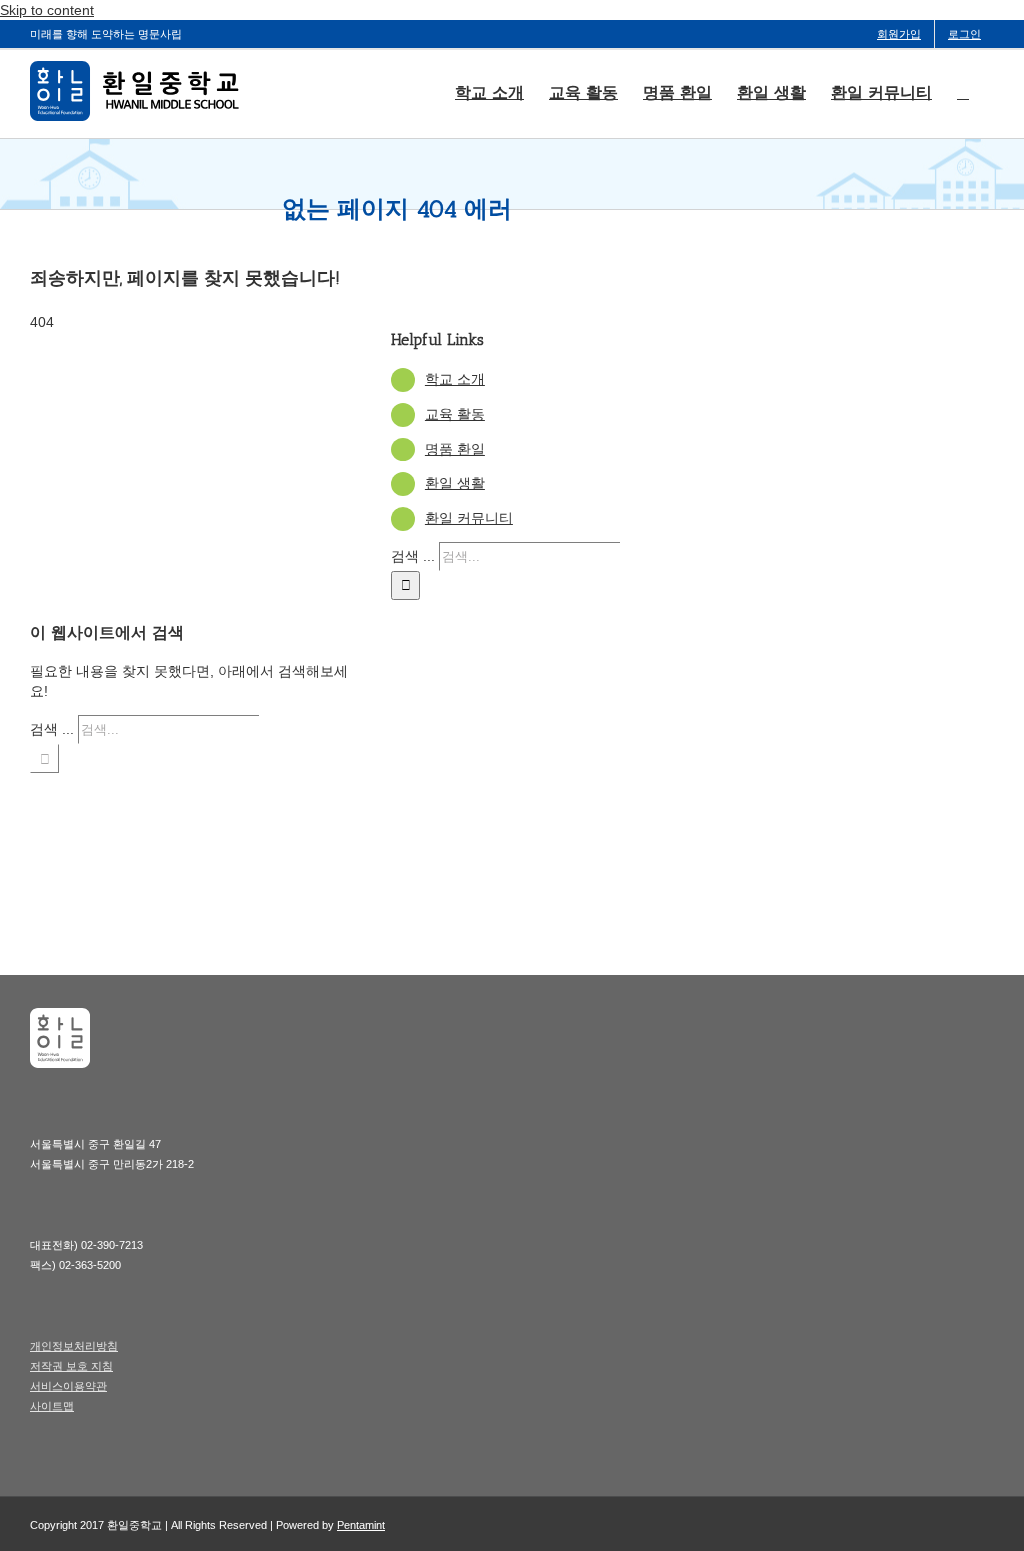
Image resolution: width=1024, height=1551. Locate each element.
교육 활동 (455, 414)
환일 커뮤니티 (469, 518)
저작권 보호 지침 (71, 1366)
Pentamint (361, 1525)
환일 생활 (455, 483)
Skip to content (47, 10)
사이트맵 (52, 1406)
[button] (963, 91)
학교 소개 (455, 379)
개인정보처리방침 (74, 1346)
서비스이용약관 (68, 1386)
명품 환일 (455, 449)
